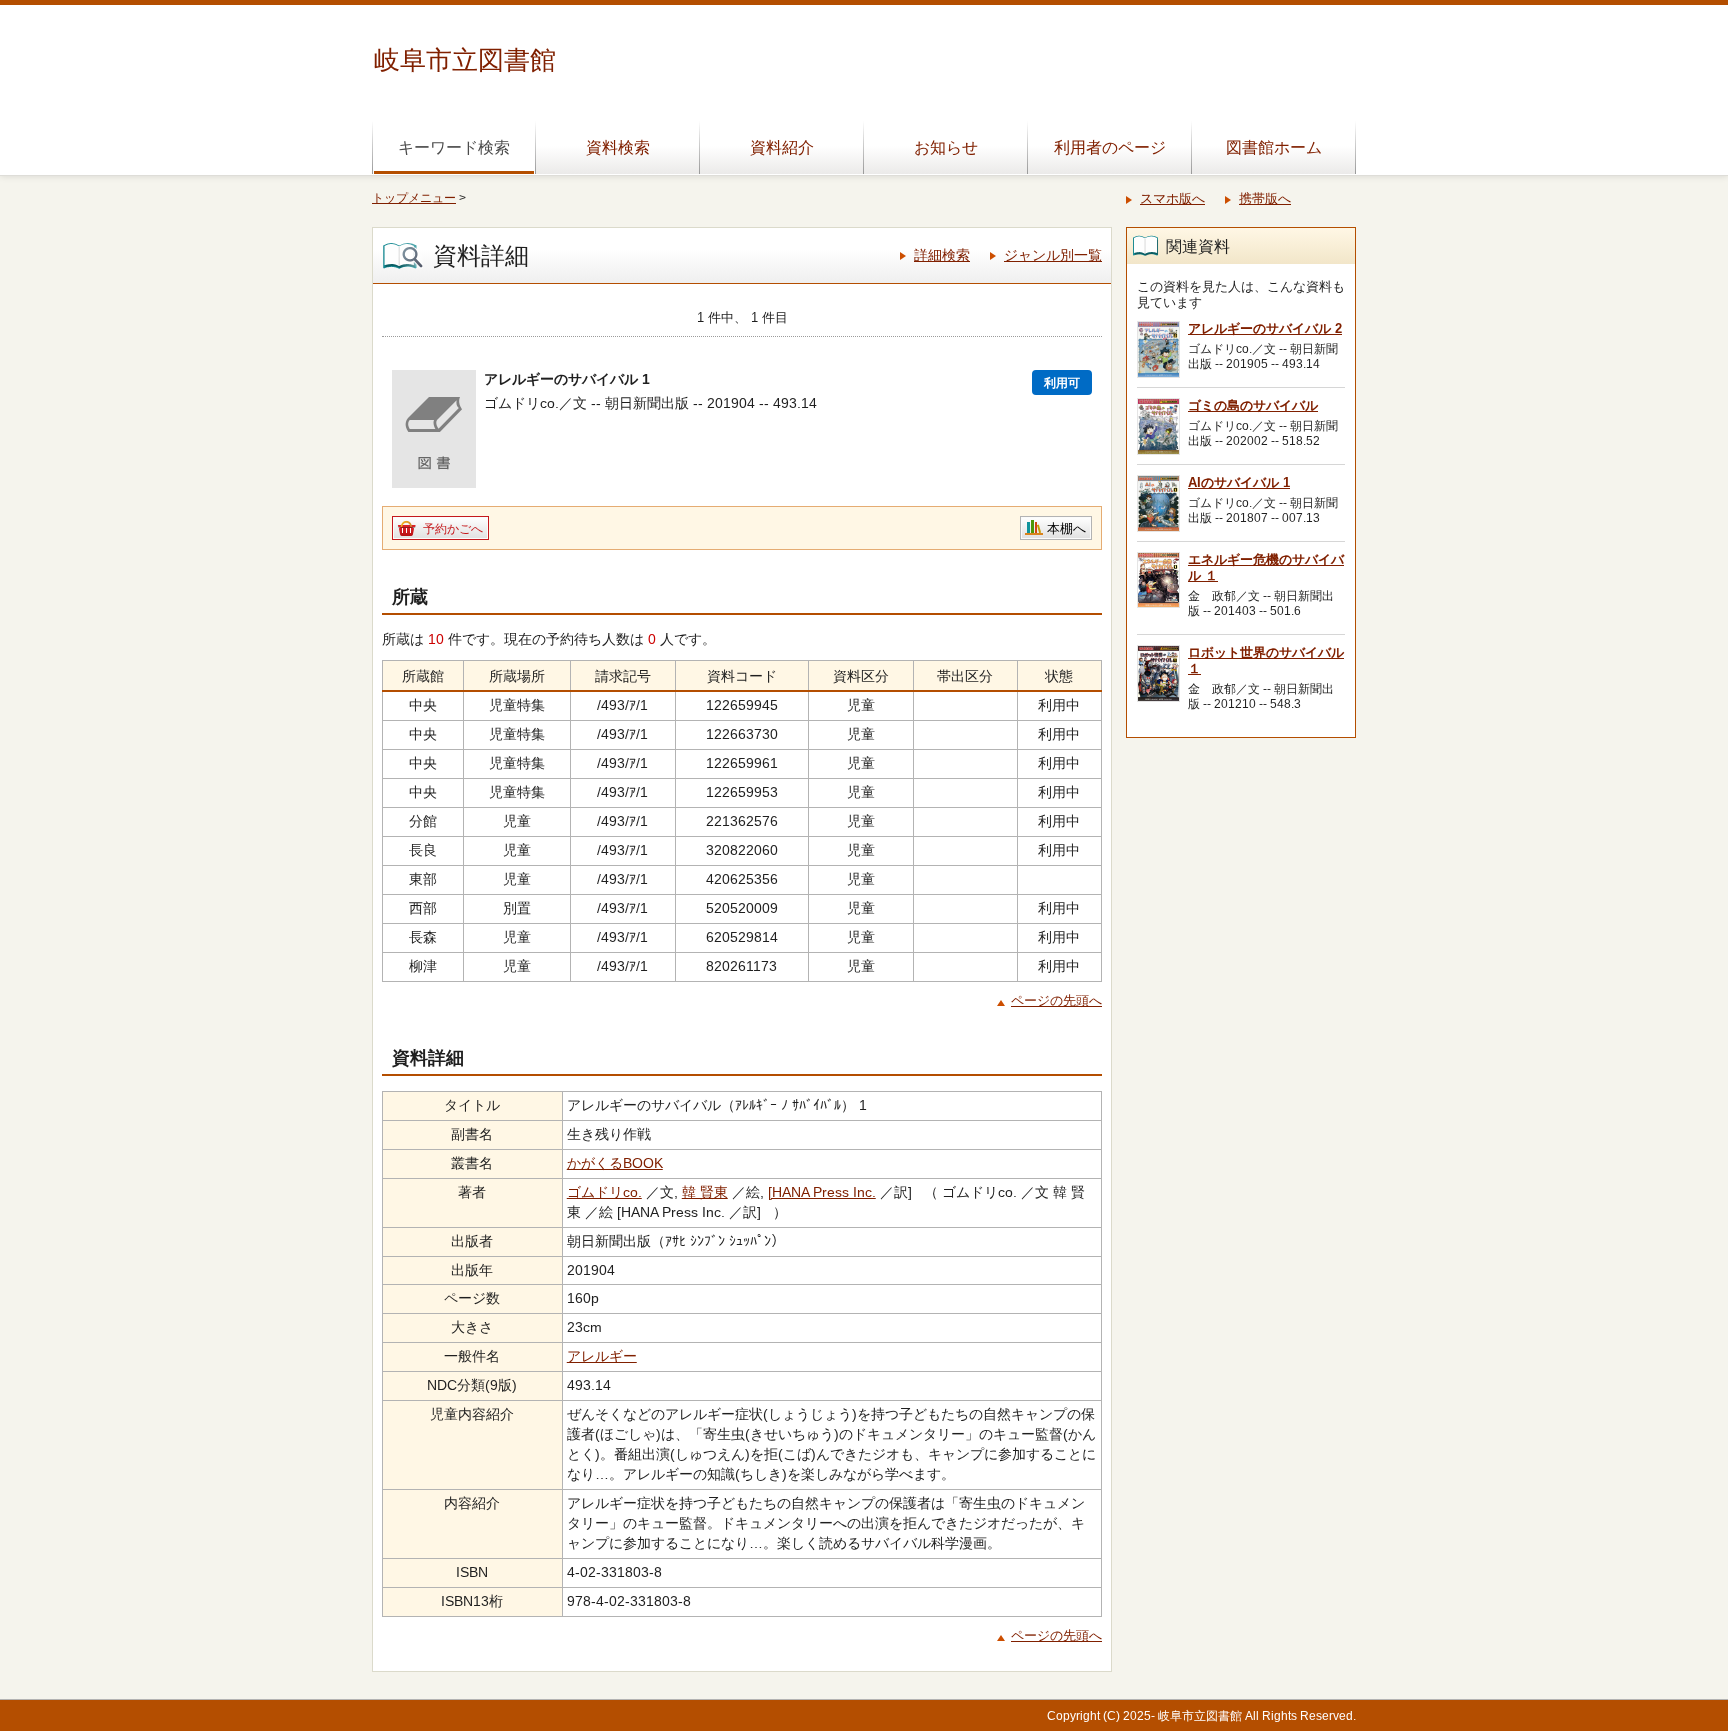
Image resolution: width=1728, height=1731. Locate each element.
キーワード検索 (454, 147)
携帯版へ (1265, 198)
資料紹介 (782, 147)
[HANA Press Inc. (822, 1192)
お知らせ (946, 147)
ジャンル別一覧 (1053, 255)
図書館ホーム (1274, 147)
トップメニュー (414, 198)
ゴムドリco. (604, 1192)
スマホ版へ (1172, 198)
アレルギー (602, 1356)
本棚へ (1066, 528)
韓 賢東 (705, 1192)
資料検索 (618, 147)
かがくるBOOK (615, 1163)
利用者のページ (1110, 147)
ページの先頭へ (1056, 1000)
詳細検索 (942, 255)
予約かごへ (453, 529)
